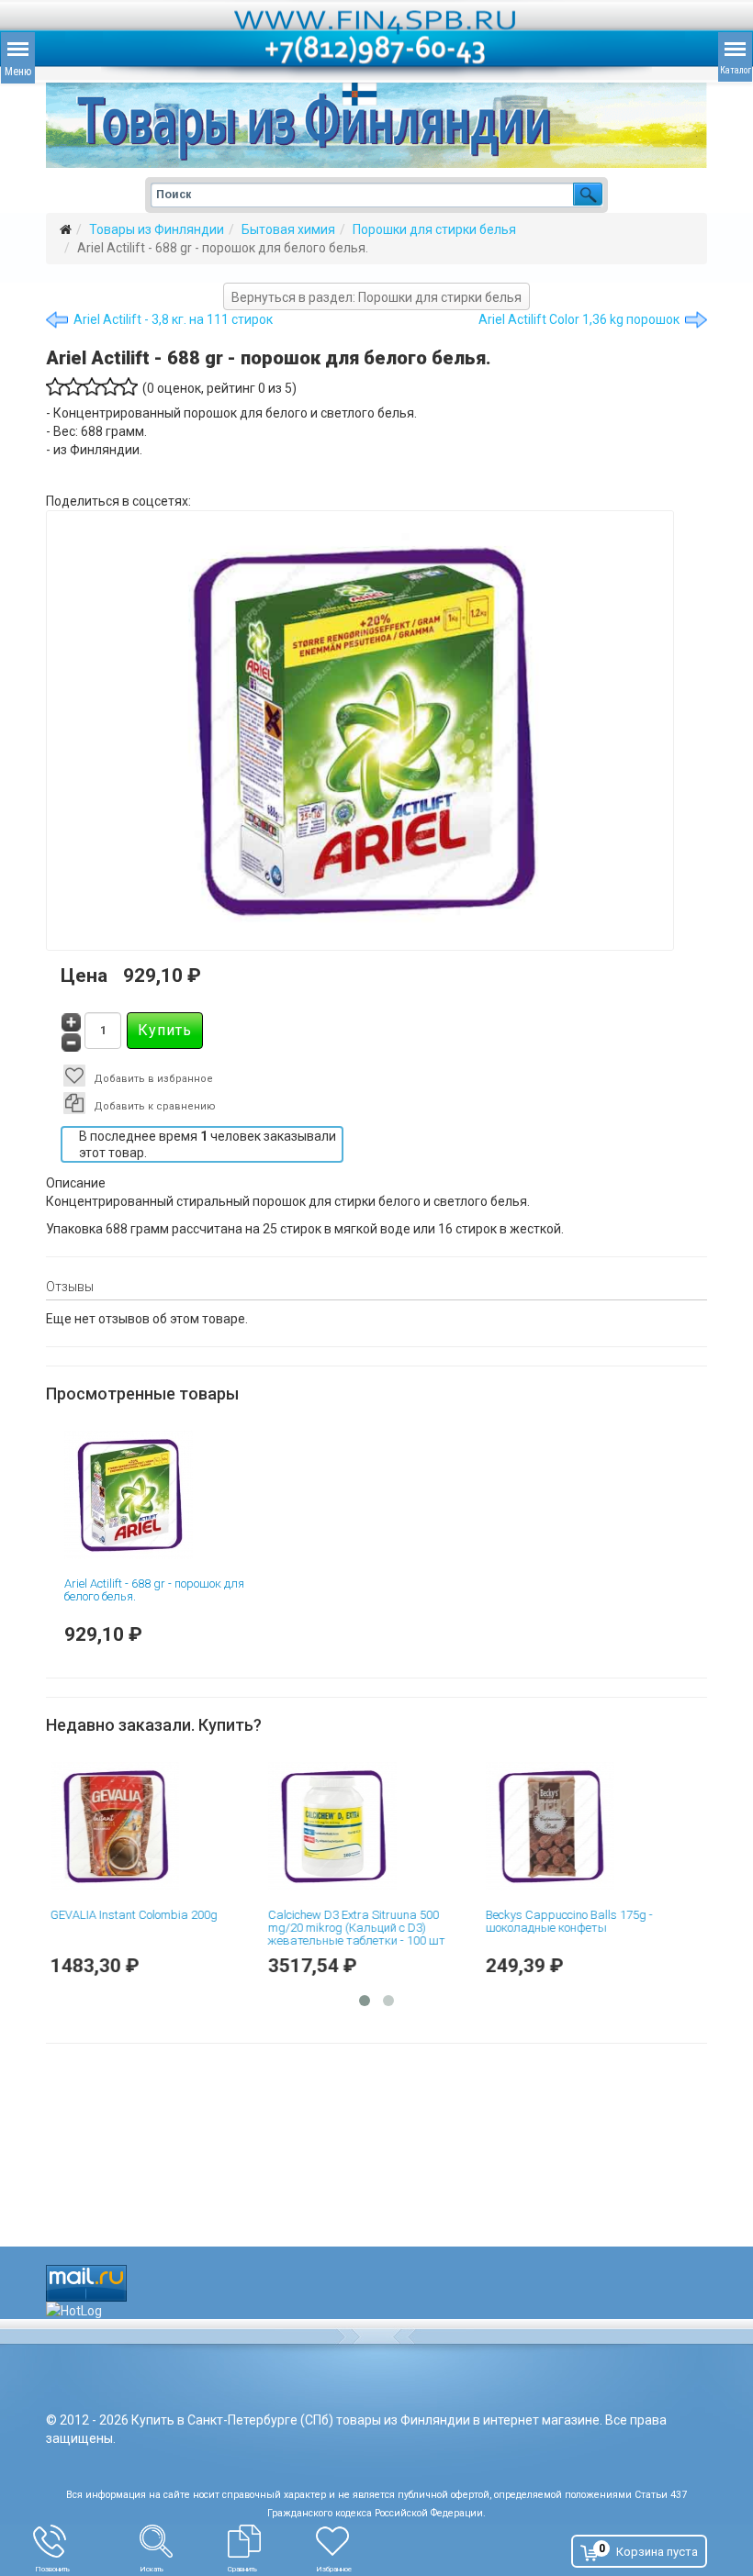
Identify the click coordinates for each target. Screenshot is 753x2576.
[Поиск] (184, 2541)
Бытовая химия (288, 229)
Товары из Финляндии (157, 229)
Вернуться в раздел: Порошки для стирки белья (376, 297)
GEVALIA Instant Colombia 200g (148, 1915)
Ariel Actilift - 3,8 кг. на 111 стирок (173, 319)
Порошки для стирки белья (434, 229)
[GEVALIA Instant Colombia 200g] (159, 1826)
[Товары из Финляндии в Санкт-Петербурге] (376, 125)
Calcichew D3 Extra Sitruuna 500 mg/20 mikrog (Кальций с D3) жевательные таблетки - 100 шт (371, 1928)
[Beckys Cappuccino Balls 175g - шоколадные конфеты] (595, 1826)
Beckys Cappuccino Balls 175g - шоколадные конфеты (583, 1921)
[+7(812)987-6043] (86, 2541)
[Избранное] (368, 2541)
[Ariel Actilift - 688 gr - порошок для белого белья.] (159, 1495)
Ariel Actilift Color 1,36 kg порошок (579, 319)
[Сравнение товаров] (272, 2541)
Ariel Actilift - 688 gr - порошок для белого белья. (154, 1590)
